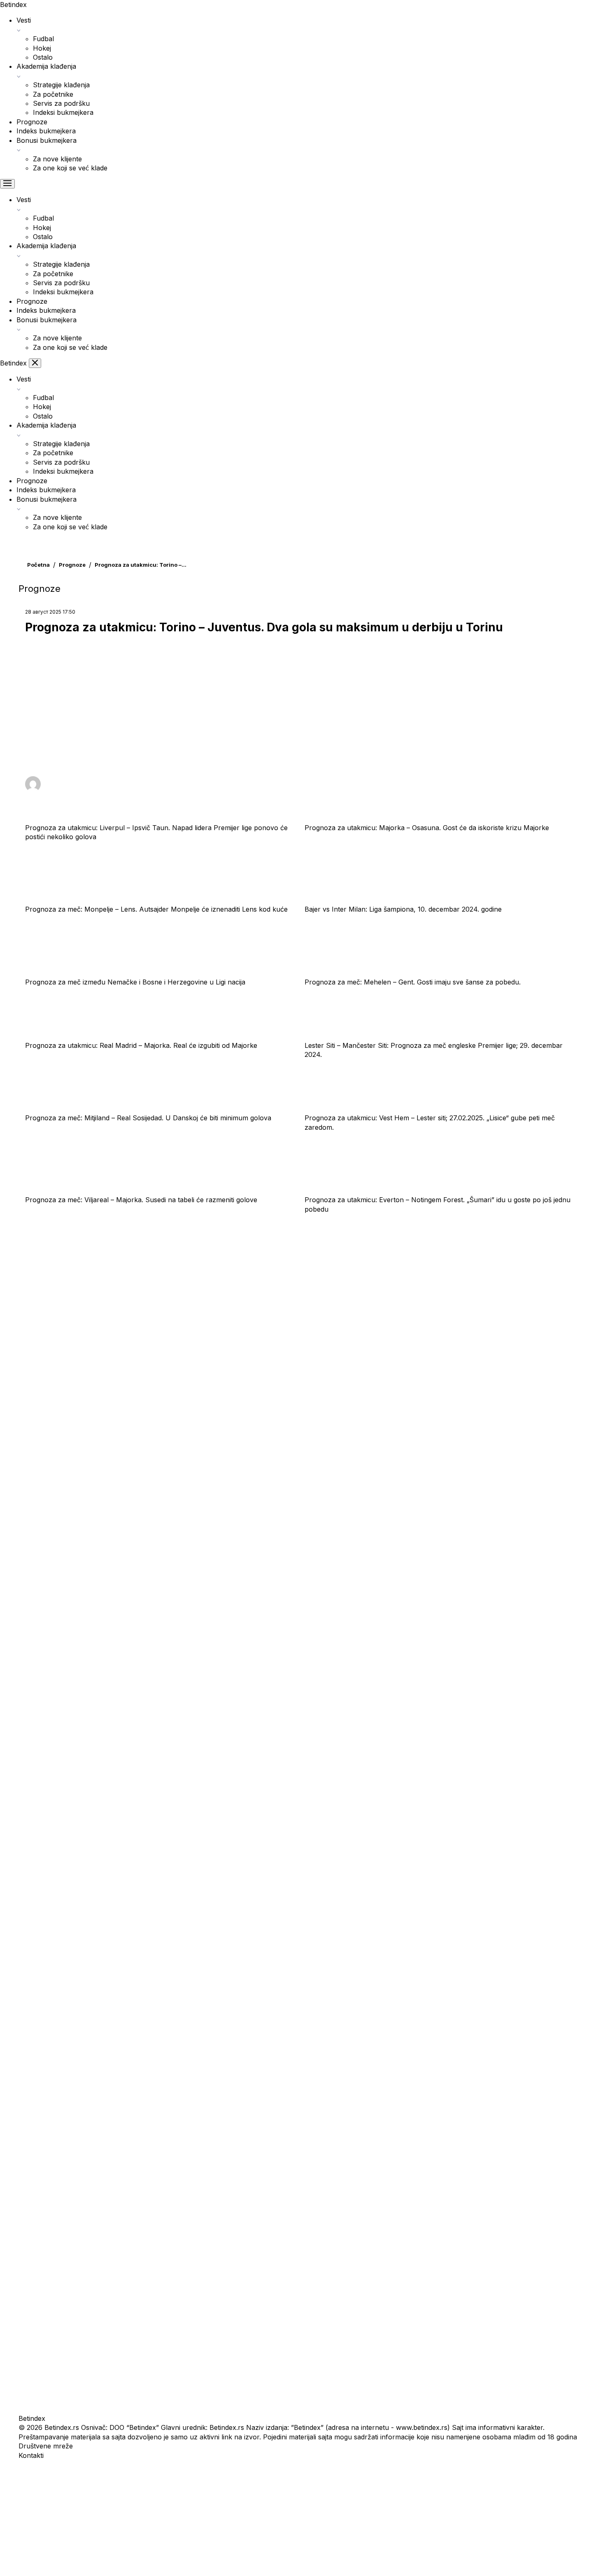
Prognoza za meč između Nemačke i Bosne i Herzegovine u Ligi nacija (135, 982)
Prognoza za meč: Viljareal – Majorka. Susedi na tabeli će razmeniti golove (141, 1200)
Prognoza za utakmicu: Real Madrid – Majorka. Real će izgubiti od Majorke (141, 1045)
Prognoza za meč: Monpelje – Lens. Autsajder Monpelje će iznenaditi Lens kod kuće (156, 909)
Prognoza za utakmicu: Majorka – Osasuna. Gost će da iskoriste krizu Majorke (427, 828)
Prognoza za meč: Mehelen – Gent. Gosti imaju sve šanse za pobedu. (413, 982)
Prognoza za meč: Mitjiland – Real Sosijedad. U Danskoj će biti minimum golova (148, 1118)
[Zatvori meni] (35, 363)
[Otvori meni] (7, 184)
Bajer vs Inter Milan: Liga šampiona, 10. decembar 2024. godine (403, 909)
